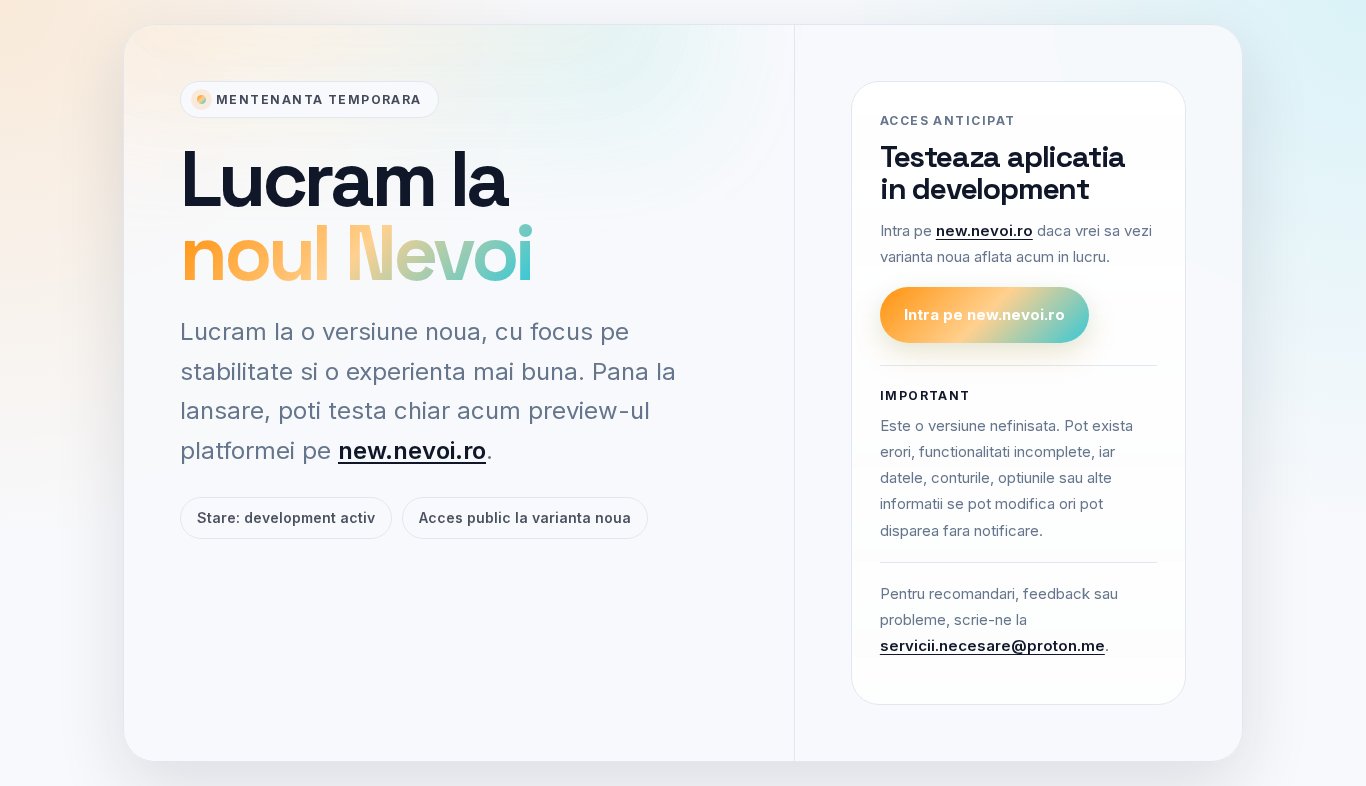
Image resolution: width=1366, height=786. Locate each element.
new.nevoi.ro (412, 450)
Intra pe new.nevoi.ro (984, 314)
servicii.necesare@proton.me (992, 646)
